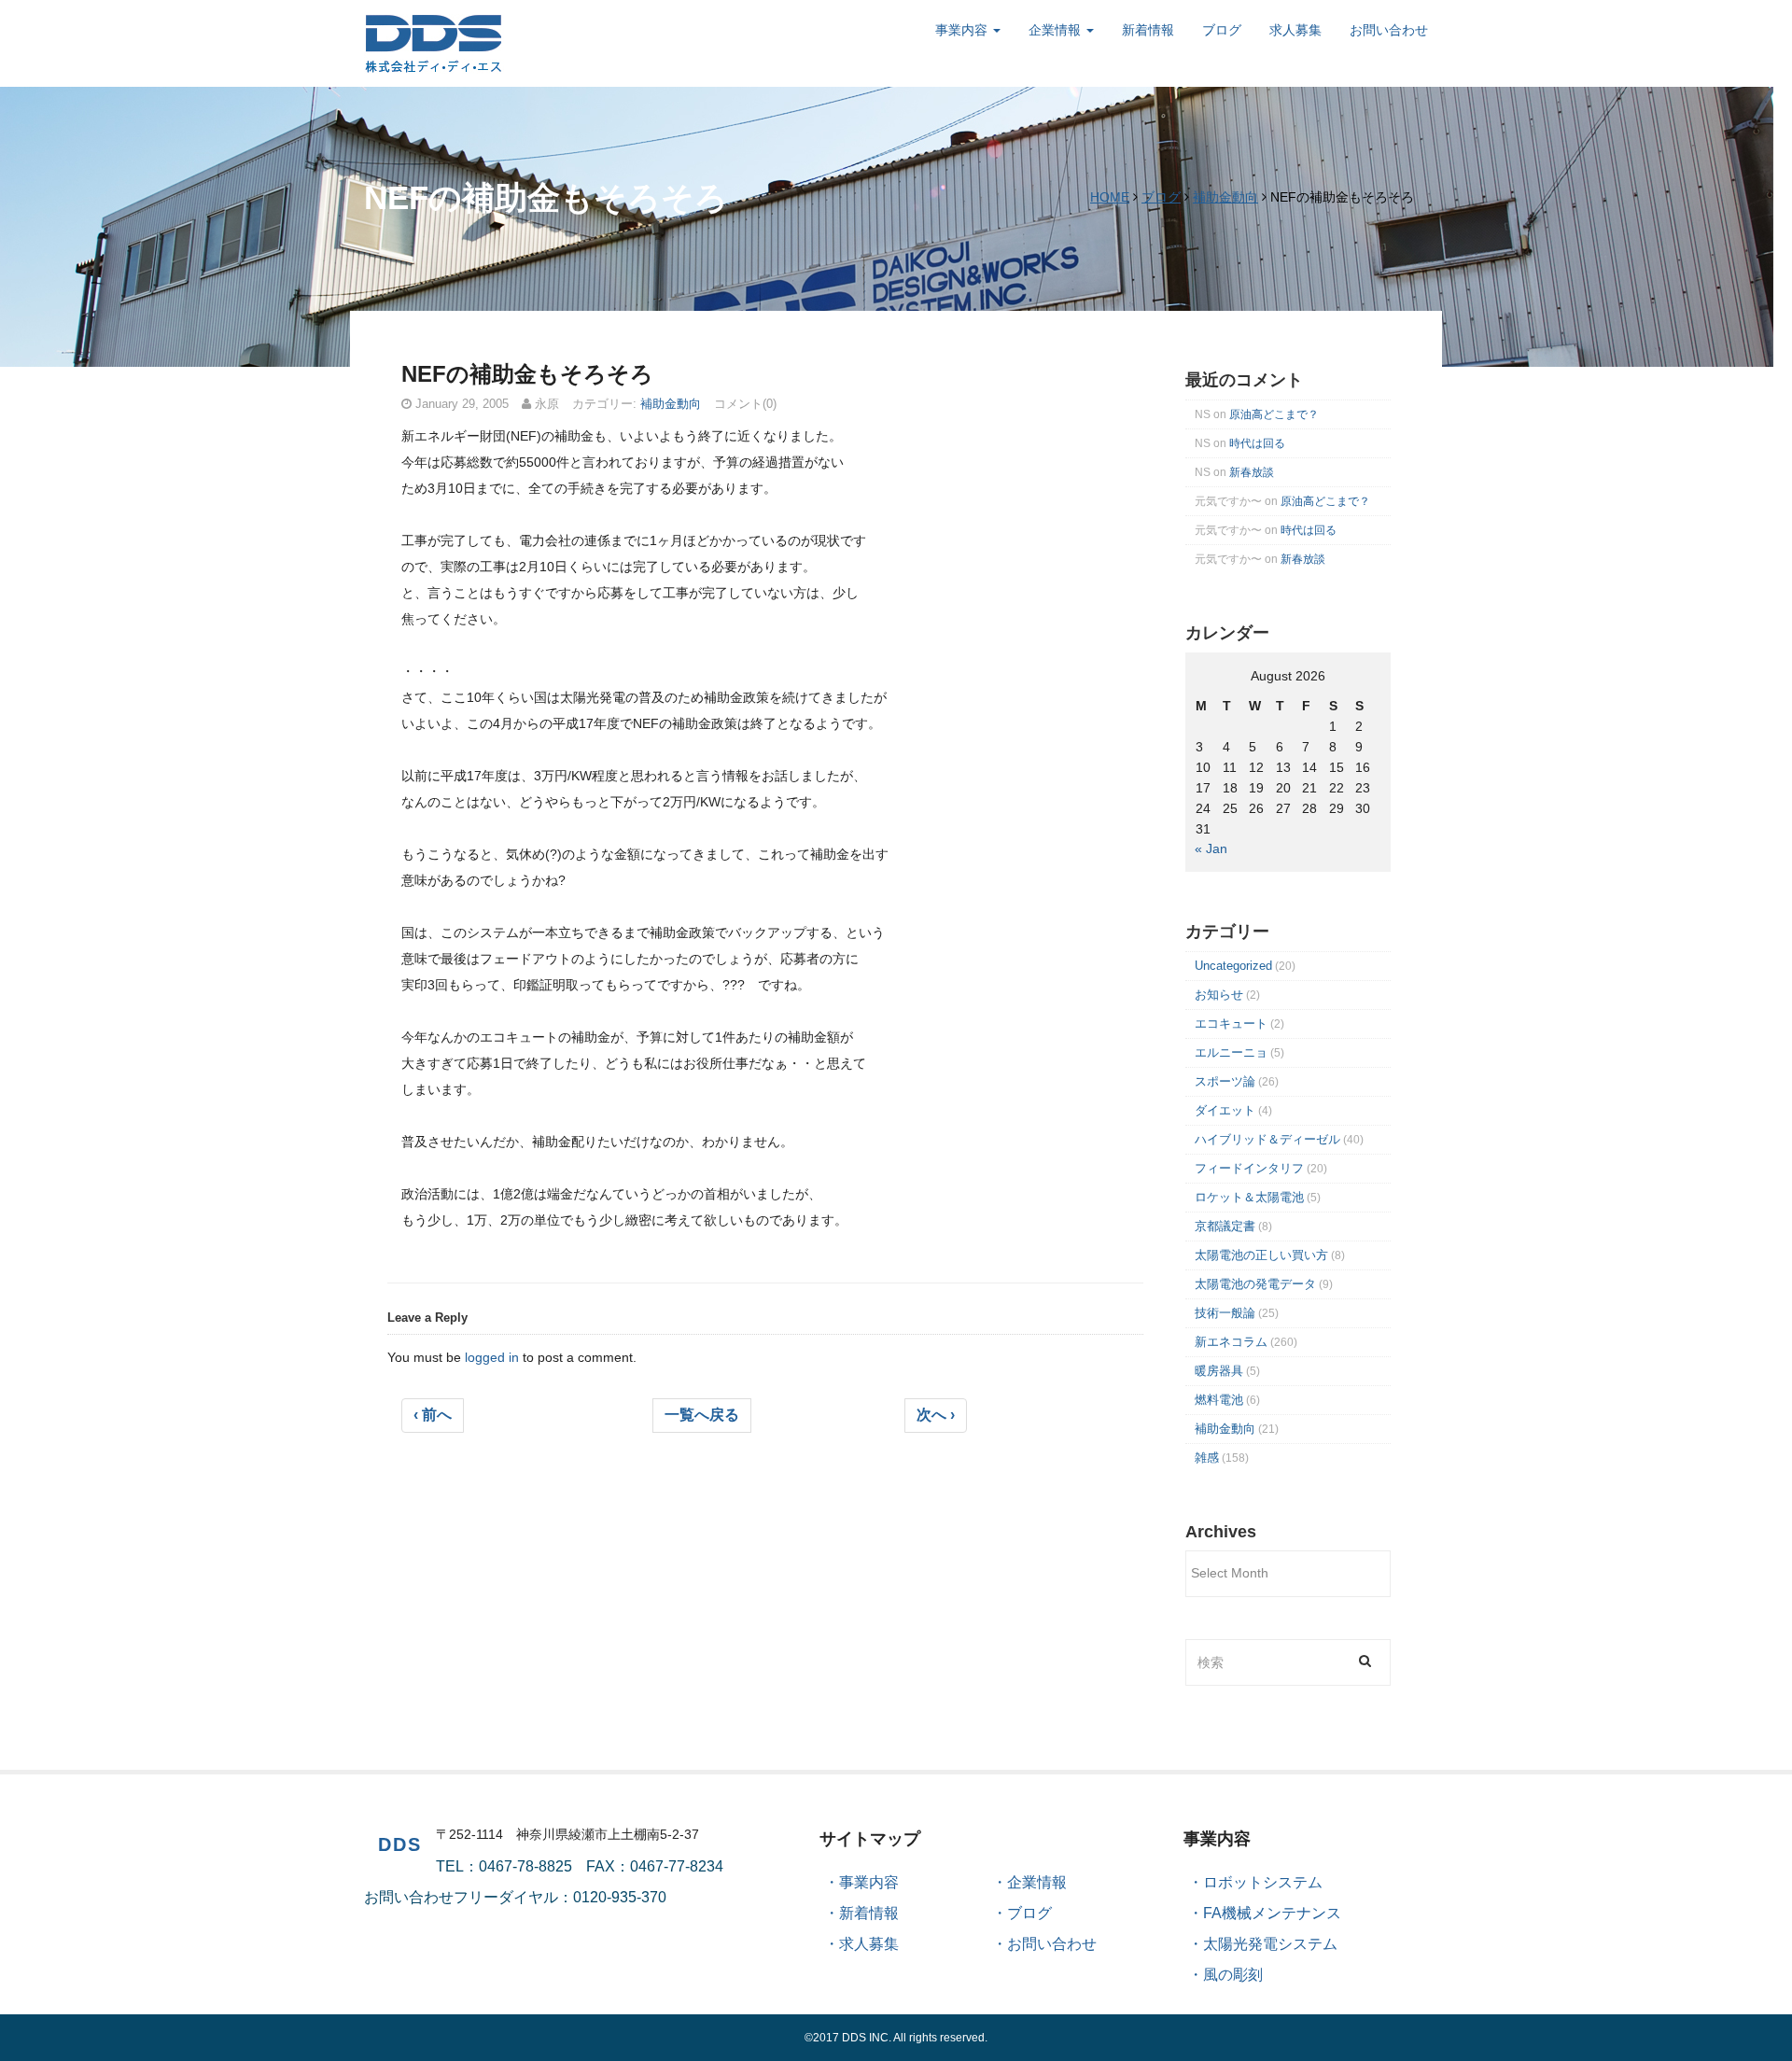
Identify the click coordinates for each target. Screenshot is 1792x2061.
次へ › (936, 1415)
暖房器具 (1219, 1371)
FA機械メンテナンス (1272, 1913)
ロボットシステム (1263, 1882)
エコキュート (1231, 1023)
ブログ (1222, 30)
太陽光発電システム (1270, 1944)
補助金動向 (1225, 197)
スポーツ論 (1225, 1081)
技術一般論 (1225, 1313)
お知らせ (1219, 995)
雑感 (1207, 1458)
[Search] (1365, 1660)
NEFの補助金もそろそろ (527, 374)
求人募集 (1295, 30)
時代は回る (1257, 443)
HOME (1110, 197)
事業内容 (963, 30)
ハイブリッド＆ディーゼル (1267, 1139)
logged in (492, 1357)
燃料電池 (1219, 1400)
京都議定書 (1225, 1226)
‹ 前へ (433, 1415)
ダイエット (1225, 1110)
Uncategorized (1233, 966)
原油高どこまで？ (1274, 414)
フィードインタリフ (1249, 1168)
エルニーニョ (1231, 1052)
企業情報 (1057, 30)
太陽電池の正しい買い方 (1261, 1255)
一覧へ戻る (702, 1415)
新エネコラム (1231, 1342)
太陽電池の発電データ (1255, 1284)
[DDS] (434, 42)
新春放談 (1252, 472)
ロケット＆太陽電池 (1249, 1197)
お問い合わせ (1389, 30)
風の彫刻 (1233, 1975)
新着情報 (1148, 30)
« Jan (1211, 848)
